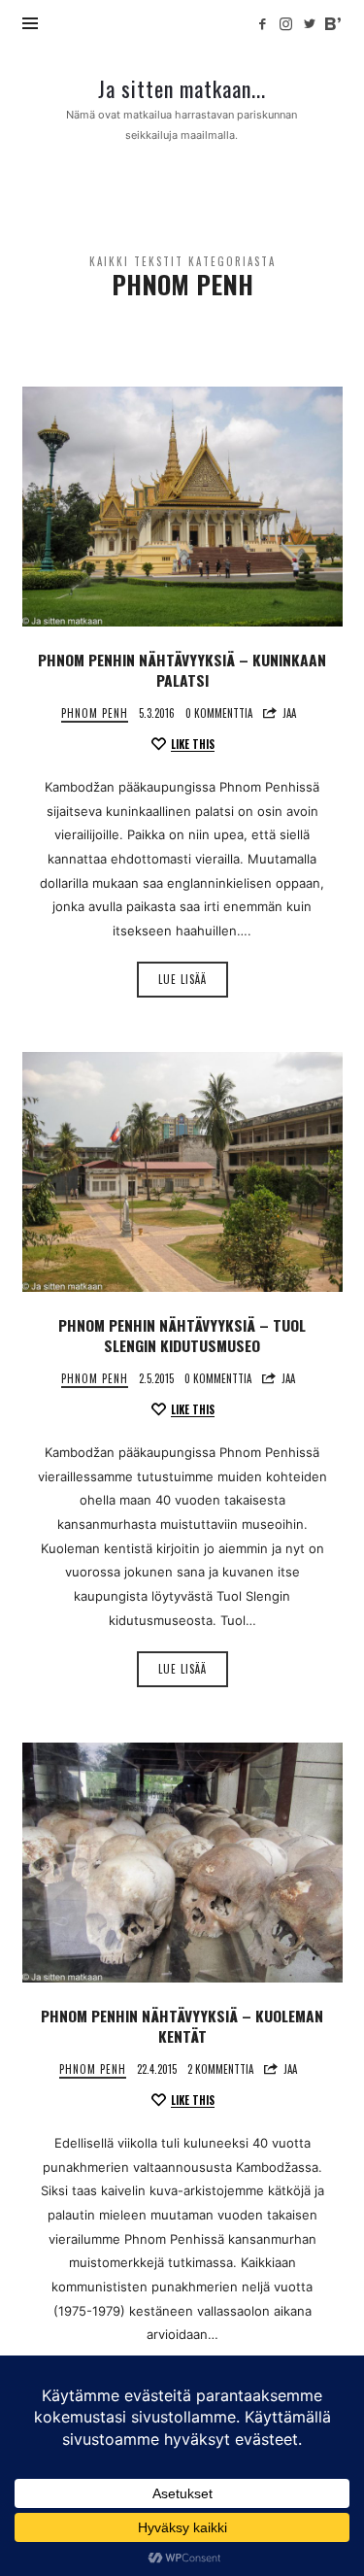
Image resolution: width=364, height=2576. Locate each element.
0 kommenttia (219, 713)
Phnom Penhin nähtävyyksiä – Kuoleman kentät (182, 2026)
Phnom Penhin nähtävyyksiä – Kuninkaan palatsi (182, 670)
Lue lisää (182, 979)
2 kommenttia (220, 2069)
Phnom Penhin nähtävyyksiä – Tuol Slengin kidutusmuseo (182, 1336)
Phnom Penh (95, 713)
